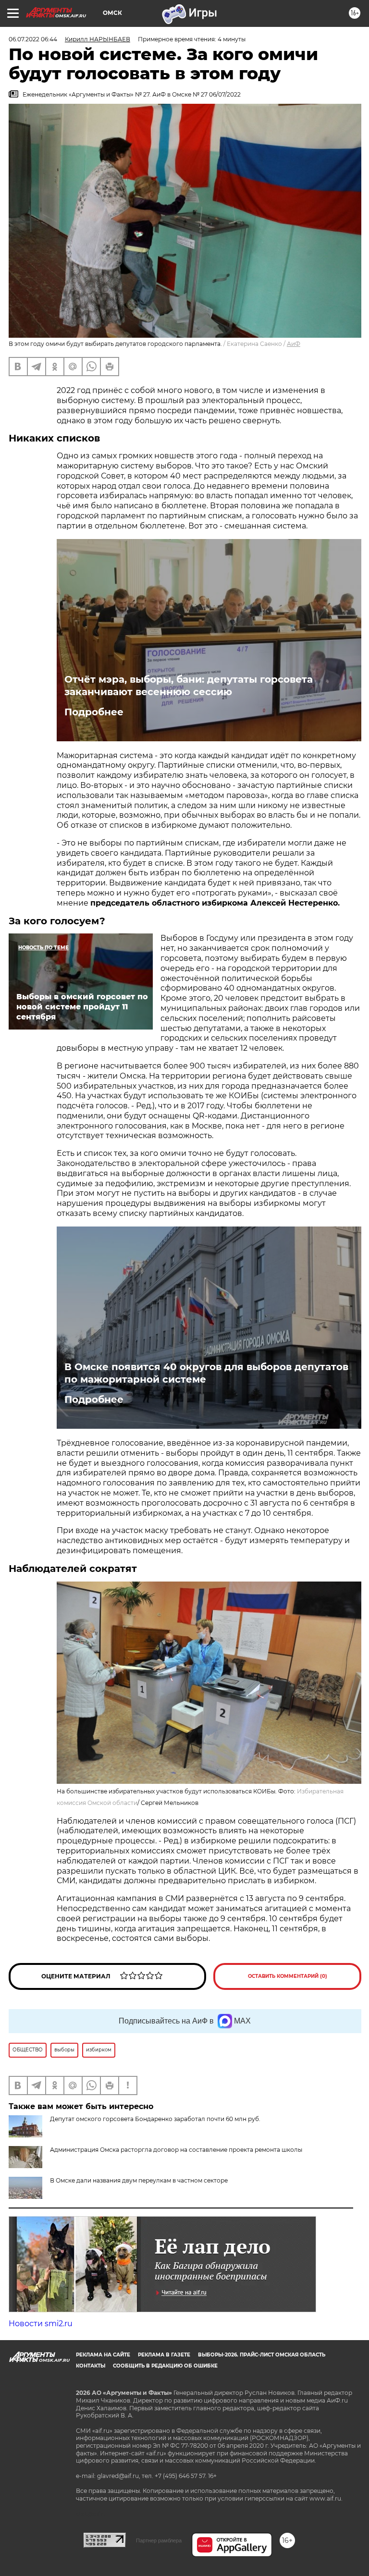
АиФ (294, 344)
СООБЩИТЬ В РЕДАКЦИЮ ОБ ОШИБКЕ (165, 2366)
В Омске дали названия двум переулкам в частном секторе (139, 2180)
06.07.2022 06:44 (33, 39)
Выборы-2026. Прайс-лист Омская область (262, 2355)
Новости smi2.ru (41, 2324)
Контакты (91, 2366)
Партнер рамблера (159, 2540)
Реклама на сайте (103, 2355)
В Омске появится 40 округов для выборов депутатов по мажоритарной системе (206, 1373)
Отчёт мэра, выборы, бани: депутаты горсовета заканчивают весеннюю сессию (189, 686)
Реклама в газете (164, 2355)
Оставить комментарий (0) (288, 1976)
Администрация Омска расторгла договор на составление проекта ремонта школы (176, 2150)
